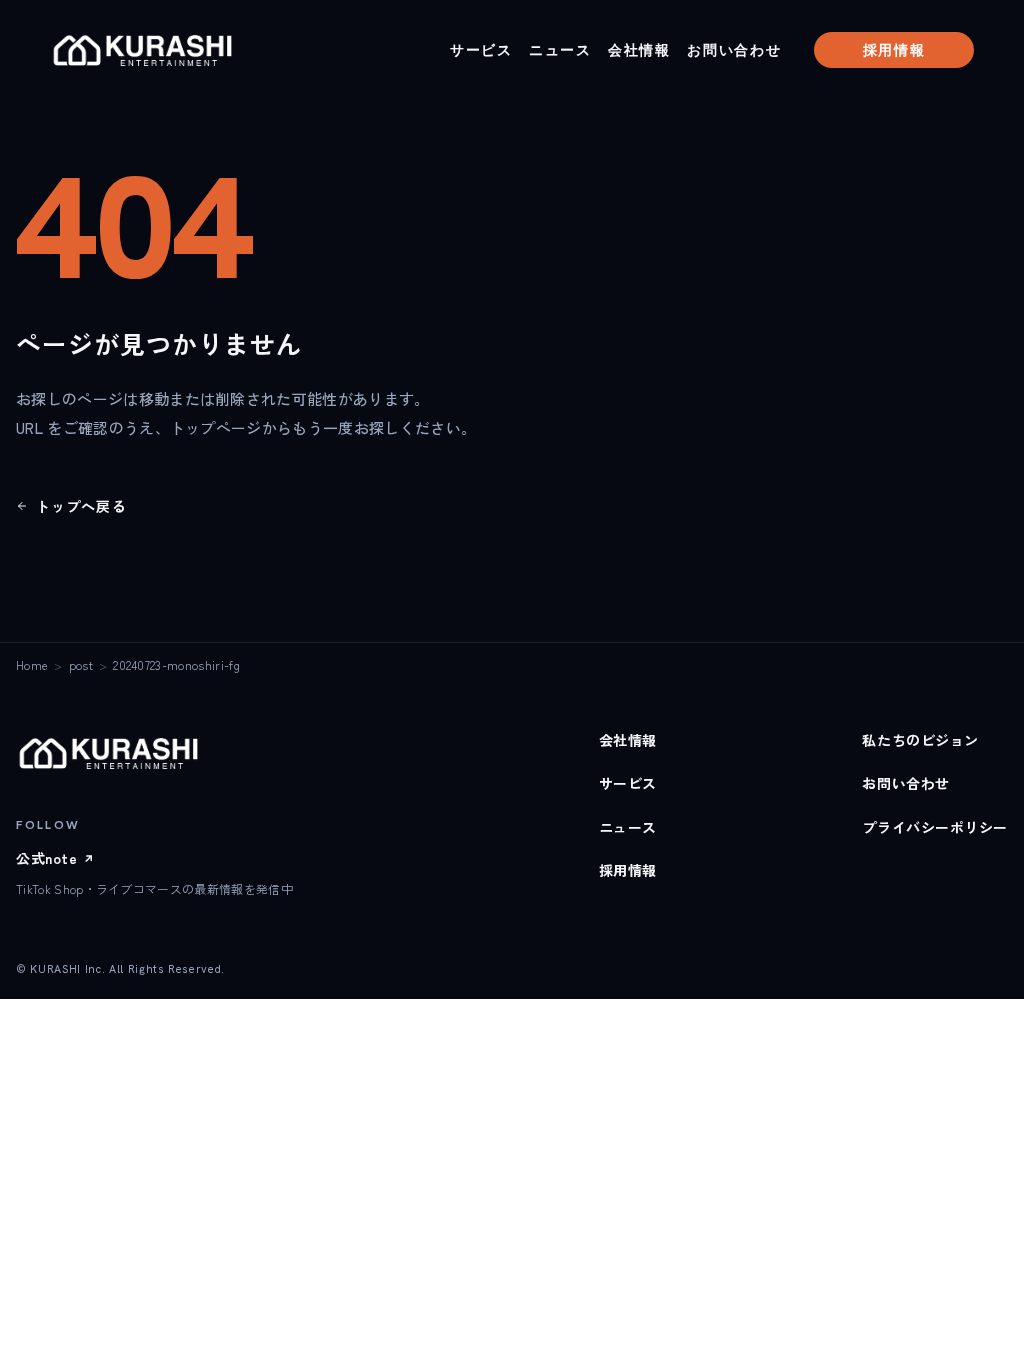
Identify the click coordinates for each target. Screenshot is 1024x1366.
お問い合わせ (734, 50)
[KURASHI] (112, 753)
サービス (481, 50)
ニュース (560, 50)
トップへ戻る (81, 506)
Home (32, 664)
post (81, 664)
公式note (55, 858)
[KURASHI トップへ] (146, 50)
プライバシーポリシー (935, 827)
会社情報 (639, 50)
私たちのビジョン (920, 740)
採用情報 (894, 50)
